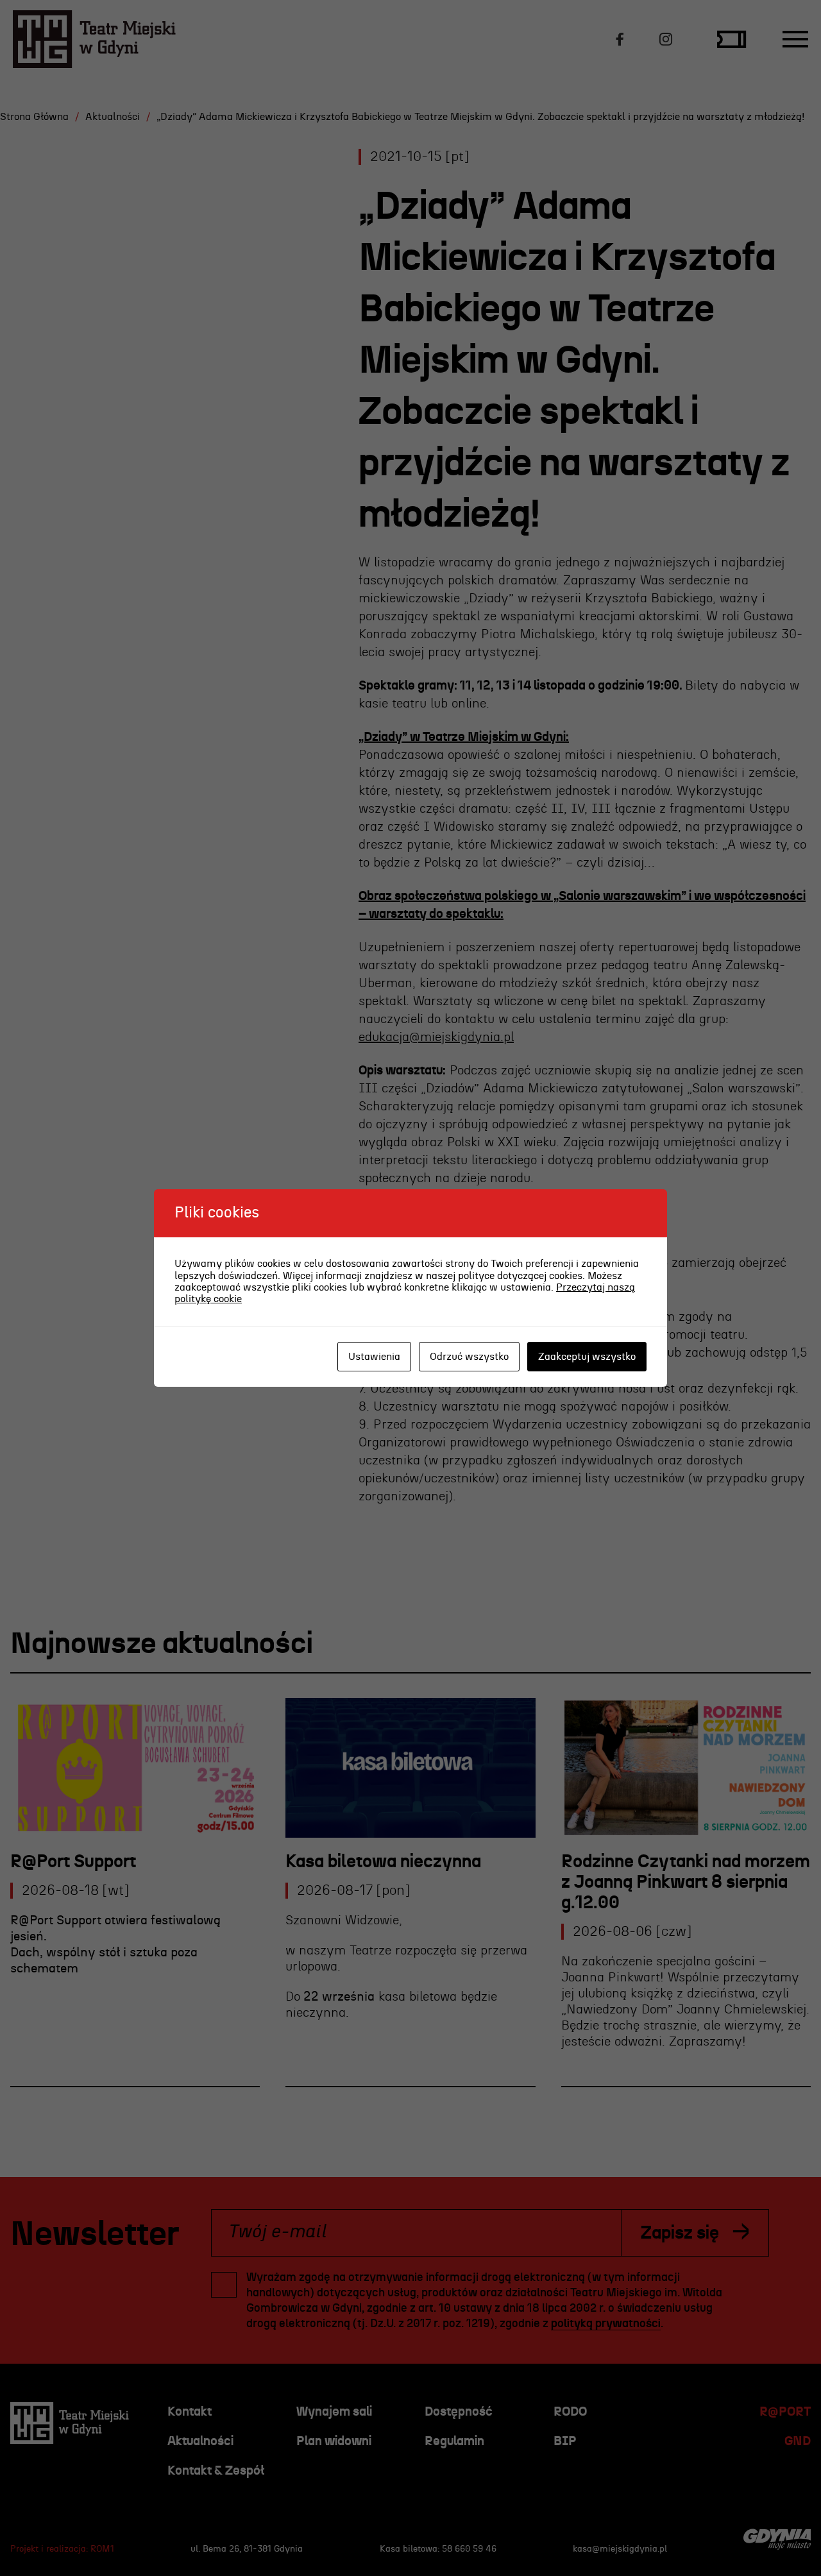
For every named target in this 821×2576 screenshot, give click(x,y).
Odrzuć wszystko (469, 1357)
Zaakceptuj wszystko (587, 1357)
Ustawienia (374, 1357)
